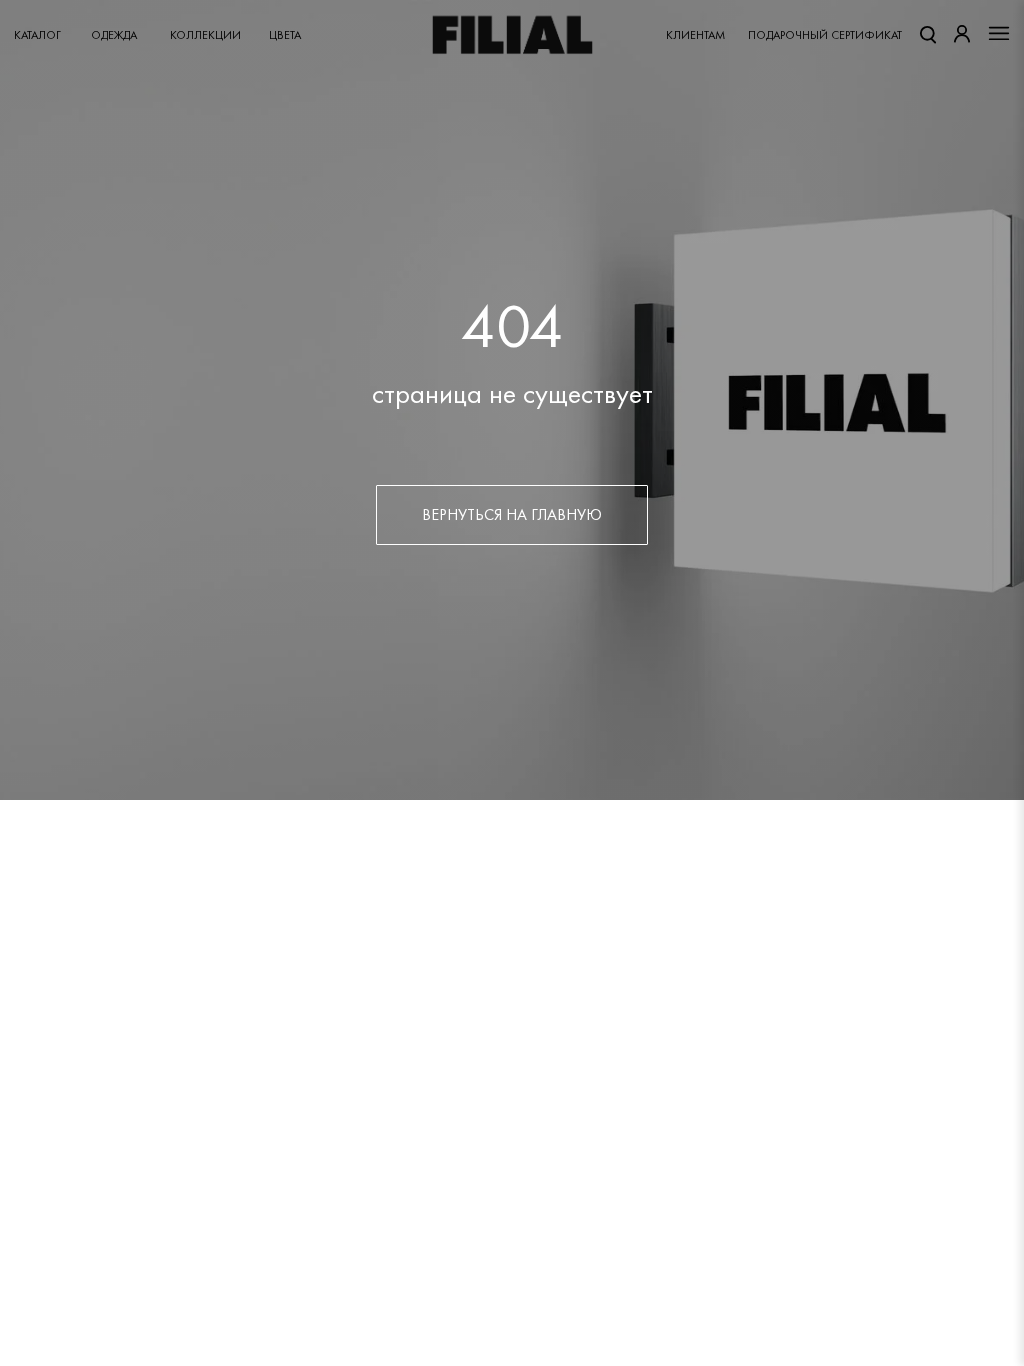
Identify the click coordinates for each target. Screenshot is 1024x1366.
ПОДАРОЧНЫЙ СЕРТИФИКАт (825, 35)
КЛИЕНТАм (695, 35)
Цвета (285, 35)
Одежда (114, 35)
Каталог (37, 35)
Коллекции (205, 35)
